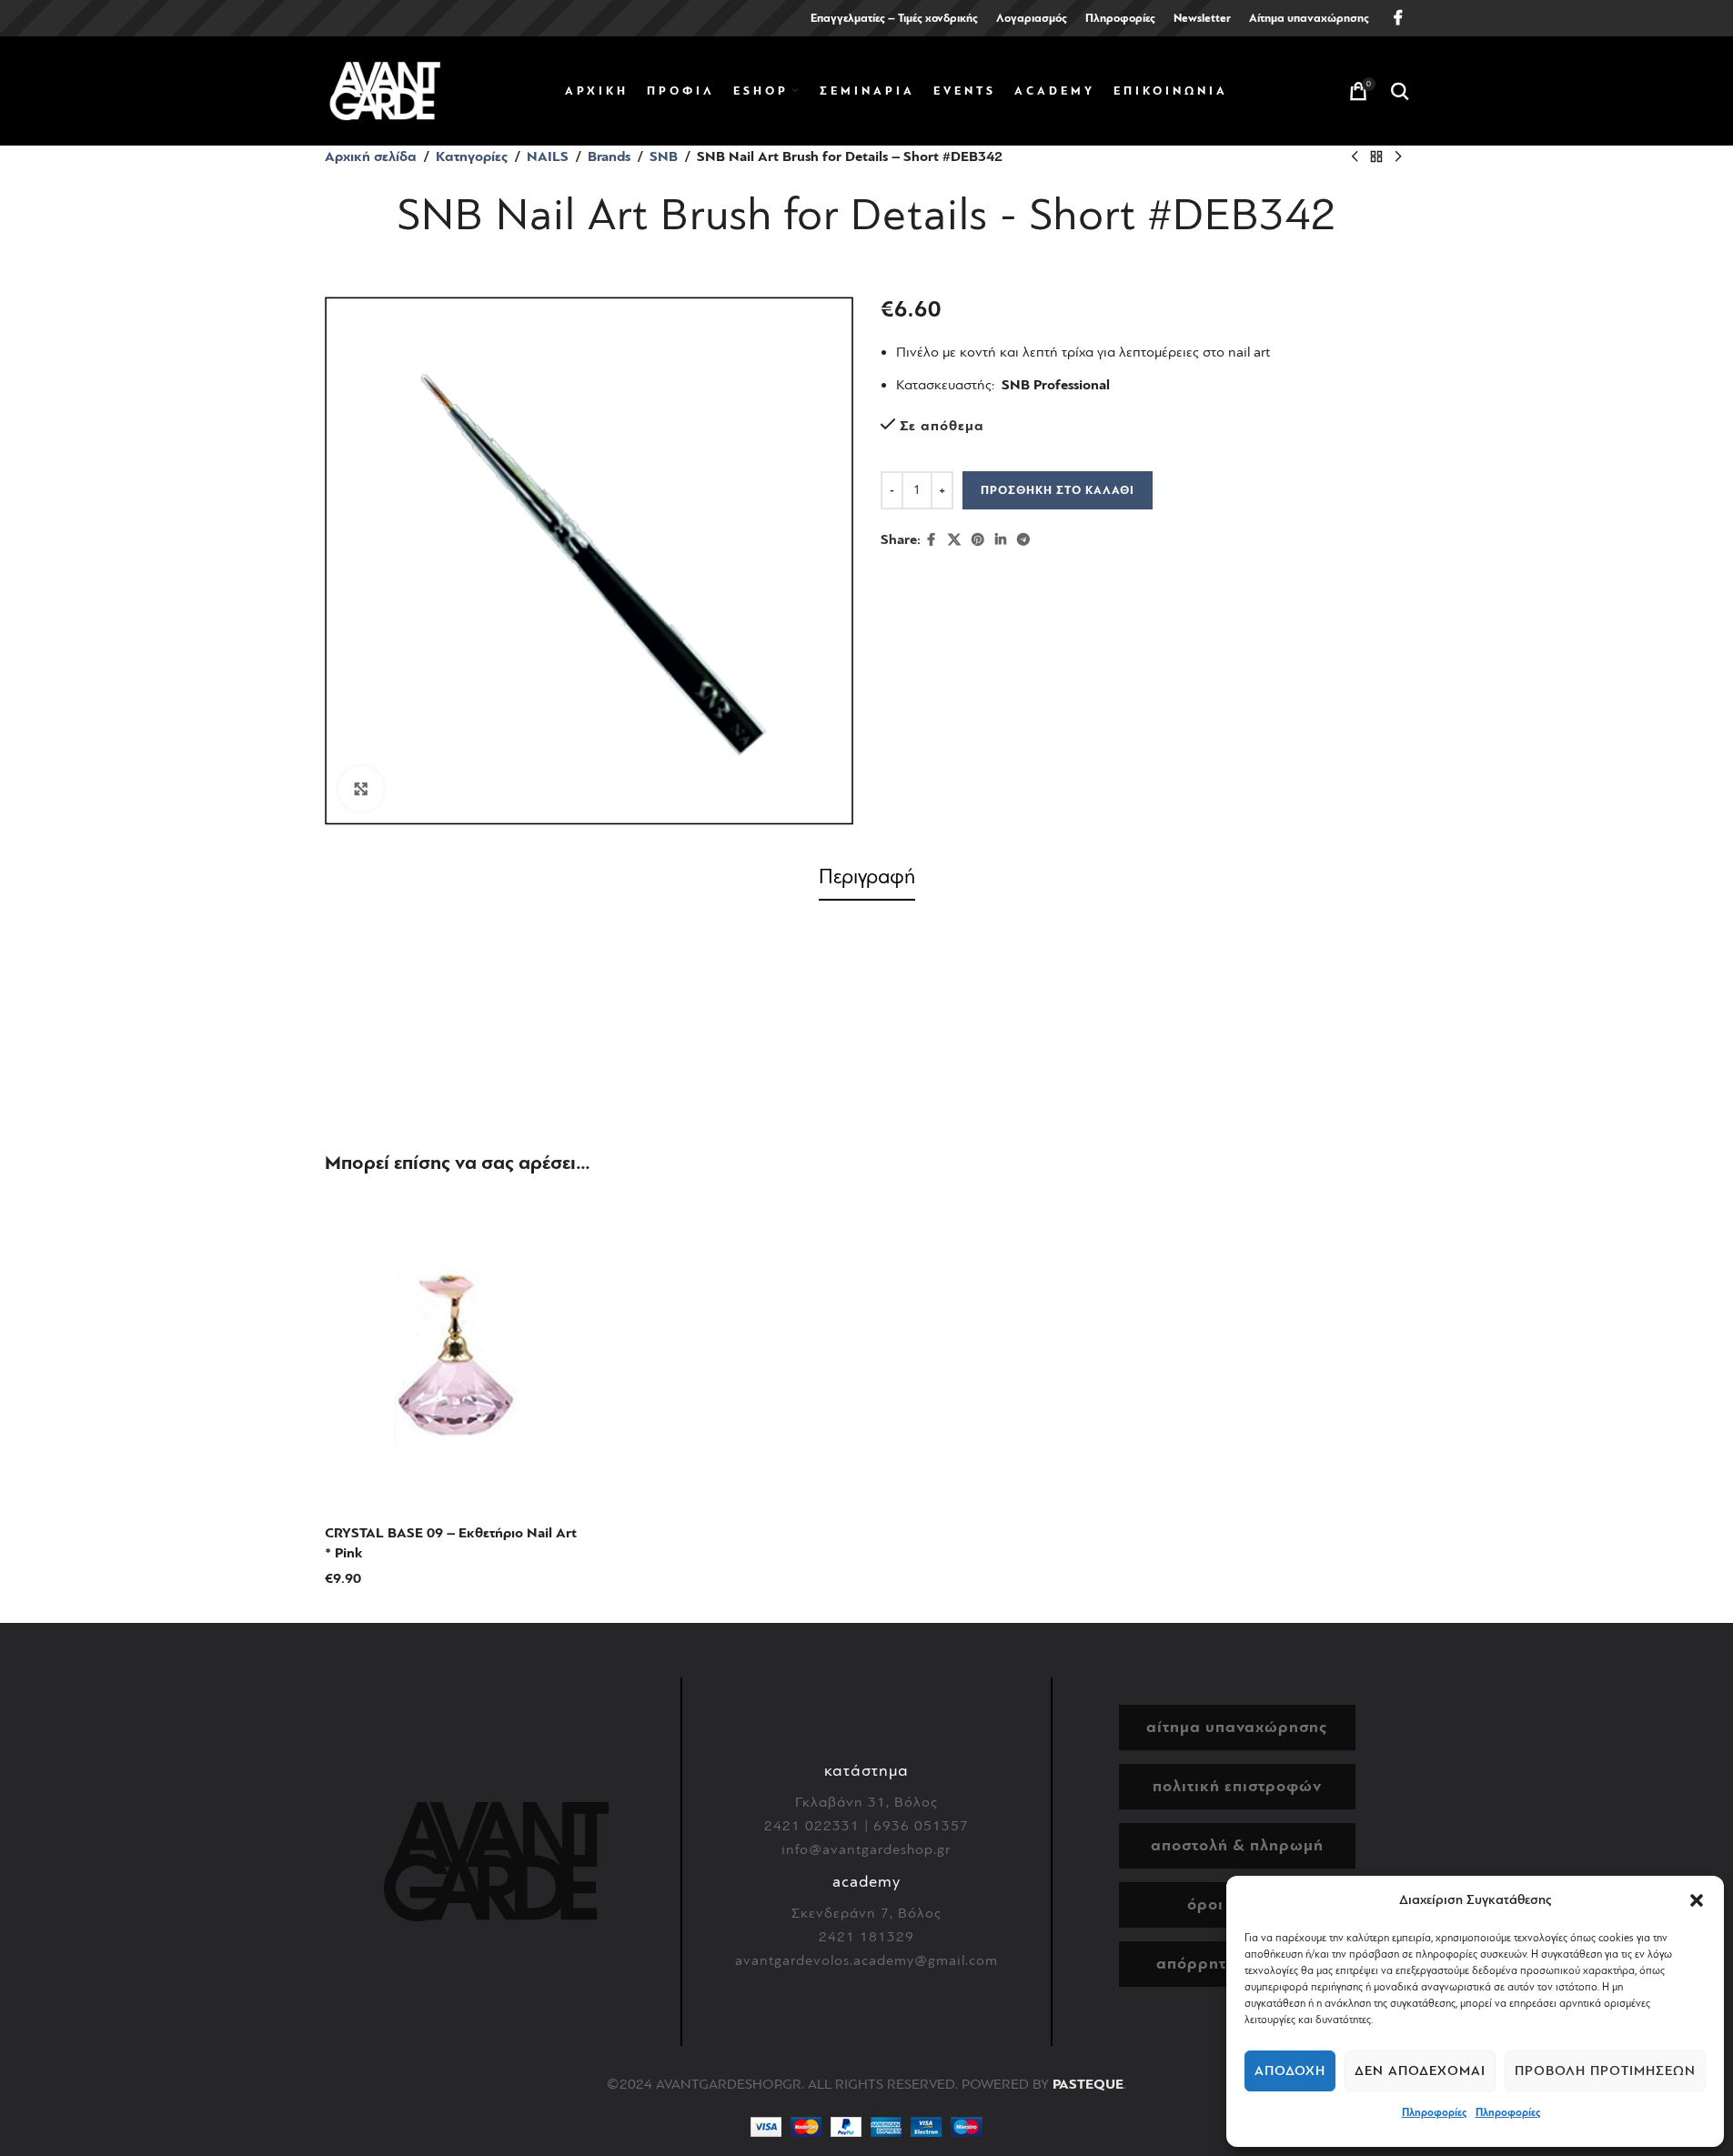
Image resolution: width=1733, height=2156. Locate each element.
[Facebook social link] (1398, 18)
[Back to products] (1376, 157)
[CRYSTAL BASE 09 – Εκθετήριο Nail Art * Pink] (453, 1355)
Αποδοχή (1290, 2071)
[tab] (867, 880)
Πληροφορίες (1434, 2112)
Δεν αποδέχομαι (1420, 2071)
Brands (609, 156)
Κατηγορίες (472, 156)
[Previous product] (1355, 157)
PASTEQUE (1088, 2084)
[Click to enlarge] (361, 789)
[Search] (1400, 91)
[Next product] (1398, 157)
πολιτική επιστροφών (1237, 1786)
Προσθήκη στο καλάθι (1058, 490)
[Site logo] (385, 90)
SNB (664, 156)
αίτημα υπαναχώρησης (1237, 1727)
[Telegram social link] (1023, 540)
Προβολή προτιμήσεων (1605, 2071)
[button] (1697, 1900)
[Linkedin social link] (1001, 540)
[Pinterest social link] (978, 540)
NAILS (548, 156)
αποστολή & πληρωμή (1237, 1845)
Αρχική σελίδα (371, 156)
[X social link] (954, 540)
